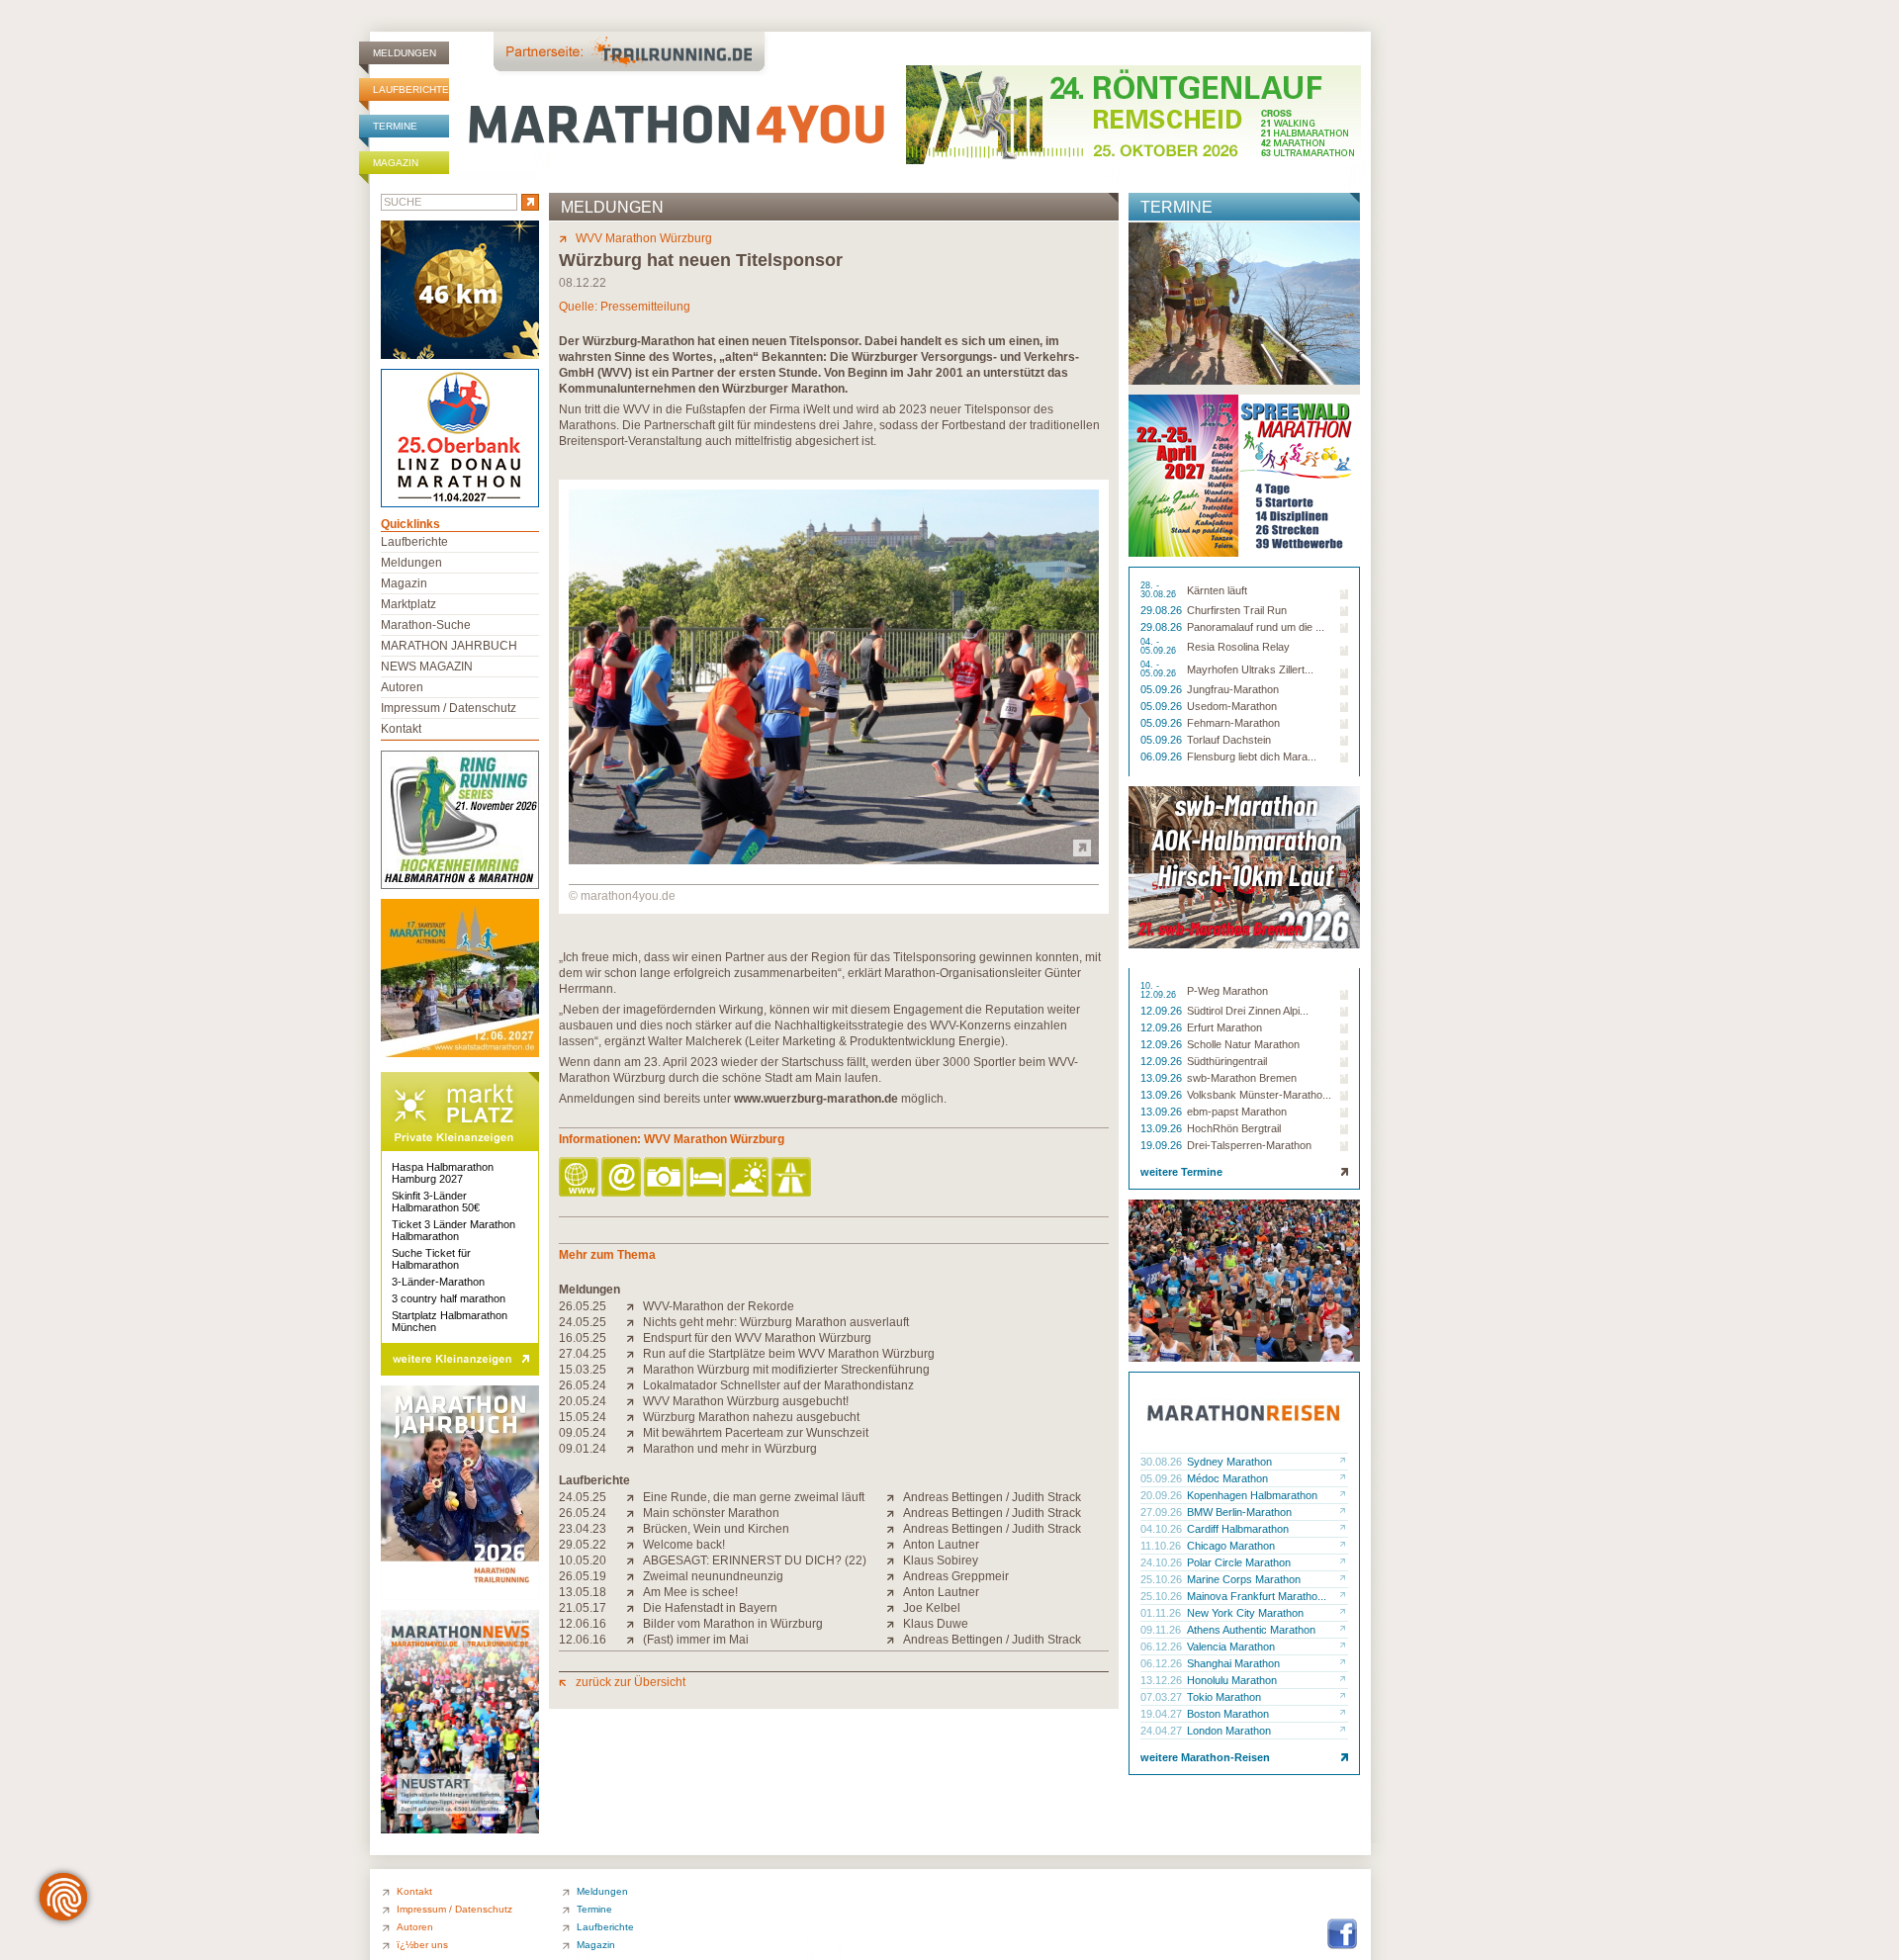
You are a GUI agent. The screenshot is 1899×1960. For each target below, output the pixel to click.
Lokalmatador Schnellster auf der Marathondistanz (778, 1385)
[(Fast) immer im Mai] (634, 1640)
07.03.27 (1163, 1697)
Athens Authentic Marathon (1251, 1630)
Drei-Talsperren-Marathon (1249, 1145)
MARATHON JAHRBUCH (449, 646)
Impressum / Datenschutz (449, 708)
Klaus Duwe (936, 1624)
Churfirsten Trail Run (1237, 610)
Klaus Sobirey (941, 1560)
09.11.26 (1162, 1630)
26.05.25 (583, 1306)
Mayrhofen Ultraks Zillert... (1250, 669)
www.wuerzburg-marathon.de (816, 1099)
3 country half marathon (449, 1298)
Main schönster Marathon (711, 1513)
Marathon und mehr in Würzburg (730, 1449)
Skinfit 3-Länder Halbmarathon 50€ (436, 1202)
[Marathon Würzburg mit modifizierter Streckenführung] (634, 1370)
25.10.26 (1163, 1579)
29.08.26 (1163, 610)
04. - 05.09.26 (1160, 647)
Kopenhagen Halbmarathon (1252, 1495)
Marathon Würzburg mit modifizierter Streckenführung (786, 1370)
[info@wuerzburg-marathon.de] (623, 1178)
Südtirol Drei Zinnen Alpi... (1248, 1011)
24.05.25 (583, 1322)
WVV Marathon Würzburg (644, 238)
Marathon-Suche (426, 625)
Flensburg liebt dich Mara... (1252, 757)
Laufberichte (411, 89)
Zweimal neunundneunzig (713, 1576)
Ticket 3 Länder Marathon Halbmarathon (453, 1230)
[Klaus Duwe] (895, 1624)
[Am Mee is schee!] (634, 1592)
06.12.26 (1163, 1647)
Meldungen (405, 53)
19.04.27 (1163, 1714)
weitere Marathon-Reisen (1205, 1757)
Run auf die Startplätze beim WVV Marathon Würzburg (789, 1354)
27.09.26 (1163, 1512)
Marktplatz (408, 604)
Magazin (396, 163)
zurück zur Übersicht (631, 1682)
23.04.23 (583, 1529)
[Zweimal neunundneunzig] (634, 1576)
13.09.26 (1163, 1078)
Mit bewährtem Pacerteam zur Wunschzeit (756, 1433)
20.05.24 (583, 1401)
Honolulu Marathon (1232, 1680)
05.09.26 (1163, 689)
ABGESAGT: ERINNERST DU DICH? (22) (755, 1560)
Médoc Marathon (1227, 1478)
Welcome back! (684, 1545)
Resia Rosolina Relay (1238, 647)
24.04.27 (1163, 1731)
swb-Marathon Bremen (1242, 1078)
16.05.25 (583, 1338)
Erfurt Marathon (1224, 1027)
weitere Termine (1181, 1172)
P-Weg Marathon (1227, 991)
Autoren (402, 687)
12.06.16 (583, 1624)
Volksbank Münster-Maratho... (1259, 1095)
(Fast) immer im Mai (696, 1640)
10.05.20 (583, 1560)
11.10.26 (1162, 1546)
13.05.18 (583, 1592)
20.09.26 (1163, 1495)
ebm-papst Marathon (1237, 1112)
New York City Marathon (1245, 1613)
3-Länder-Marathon (438, 1282)
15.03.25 (583, 1370)
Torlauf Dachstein (1229, 740)
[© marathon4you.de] (834, 860)
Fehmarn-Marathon (1233, 723)
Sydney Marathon (1229, 1462)
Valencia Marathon (1231, 1647)
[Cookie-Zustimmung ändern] (63, 1897)
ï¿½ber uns (422, 1945)
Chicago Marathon (1231, 1546)
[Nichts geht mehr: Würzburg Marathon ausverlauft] (634, 1322)
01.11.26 (1162, 1613)
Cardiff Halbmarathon (1238, 1529)
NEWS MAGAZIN (427, 667)
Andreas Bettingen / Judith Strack (992, 1497)
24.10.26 (1163, 1562)
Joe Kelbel (932, 1608)
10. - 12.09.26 (1160, 991)
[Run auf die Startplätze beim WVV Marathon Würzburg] (634, 1354)
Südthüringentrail (1227, 1061)
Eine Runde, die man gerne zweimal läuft (754, 1497)
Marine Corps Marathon (1244, 1579)
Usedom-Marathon (1232, 706)
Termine (395, 126)
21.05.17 (583, 1608)
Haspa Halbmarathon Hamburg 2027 (443, 1173)
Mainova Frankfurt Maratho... (1257, 1596)
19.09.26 (1163, 1145)
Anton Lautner (941, 1545)
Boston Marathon (1228, 1714)
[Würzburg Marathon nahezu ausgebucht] (634, 1417)
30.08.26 (1163, 1462)
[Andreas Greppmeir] (895, 1576)
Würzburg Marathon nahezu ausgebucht (751, 1417)
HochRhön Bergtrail (1234, 1128)
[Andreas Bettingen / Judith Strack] (895, 1497)
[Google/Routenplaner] (793, 1178)
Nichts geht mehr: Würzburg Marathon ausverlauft (776, 1322)
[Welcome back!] (634, 1545)
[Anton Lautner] (895, 1545)
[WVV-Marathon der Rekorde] (634, 1306)
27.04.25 (583, 1354)
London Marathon (1229, 1731)
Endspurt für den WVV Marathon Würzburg (757, 1338)
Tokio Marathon (1224, 1697)
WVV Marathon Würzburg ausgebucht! (746, 1401)
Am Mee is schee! (690, 1592)
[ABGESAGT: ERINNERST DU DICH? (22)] (634, 1560)
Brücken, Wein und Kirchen (716, 1529)
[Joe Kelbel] (895, 1608)
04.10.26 (1163, 1529)
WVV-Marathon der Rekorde (719, 1306)
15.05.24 (583, 1417)
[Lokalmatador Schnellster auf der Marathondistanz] (634, 1385)
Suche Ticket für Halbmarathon (431, 1259)
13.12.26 (1163, 1680)
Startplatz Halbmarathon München (450, 1321)
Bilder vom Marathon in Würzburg (733, 1624)
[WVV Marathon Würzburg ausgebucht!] (634, 1401)
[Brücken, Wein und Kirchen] (634, 1529)
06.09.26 (1163, 757)
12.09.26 (1163, 1011)
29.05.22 (583, 1545)
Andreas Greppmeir (956, 1576)
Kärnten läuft (1217, 590)
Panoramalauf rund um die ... (1256, 627)
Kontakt (401, 729)
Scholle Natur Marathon (1243, 1044)
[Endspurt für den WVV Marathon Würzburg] (634, 1338)
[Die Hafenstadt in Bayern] (634, 1608)
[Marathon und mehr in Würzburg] (634, 1449)
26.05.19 (583, 1576)
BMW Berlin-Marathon (1239, 1512)
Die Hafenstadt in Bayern (710, 1608)
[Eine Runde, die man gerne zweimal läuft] (634, 1497)
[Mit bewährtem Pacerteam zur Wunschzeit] (634, 1433)
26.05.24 (583, 1385)
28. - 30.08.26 (1160, 590)
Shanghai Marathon (1233, 1663)
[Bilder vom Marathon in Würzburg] (634, 1624)
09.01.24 (583, 1449)
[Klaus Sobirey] (895, 1560)
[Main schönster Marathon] (634, 1513)
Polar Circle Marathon (1239, 1562)
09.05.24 (583, 1433)
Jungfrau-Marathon (1233, 689)
